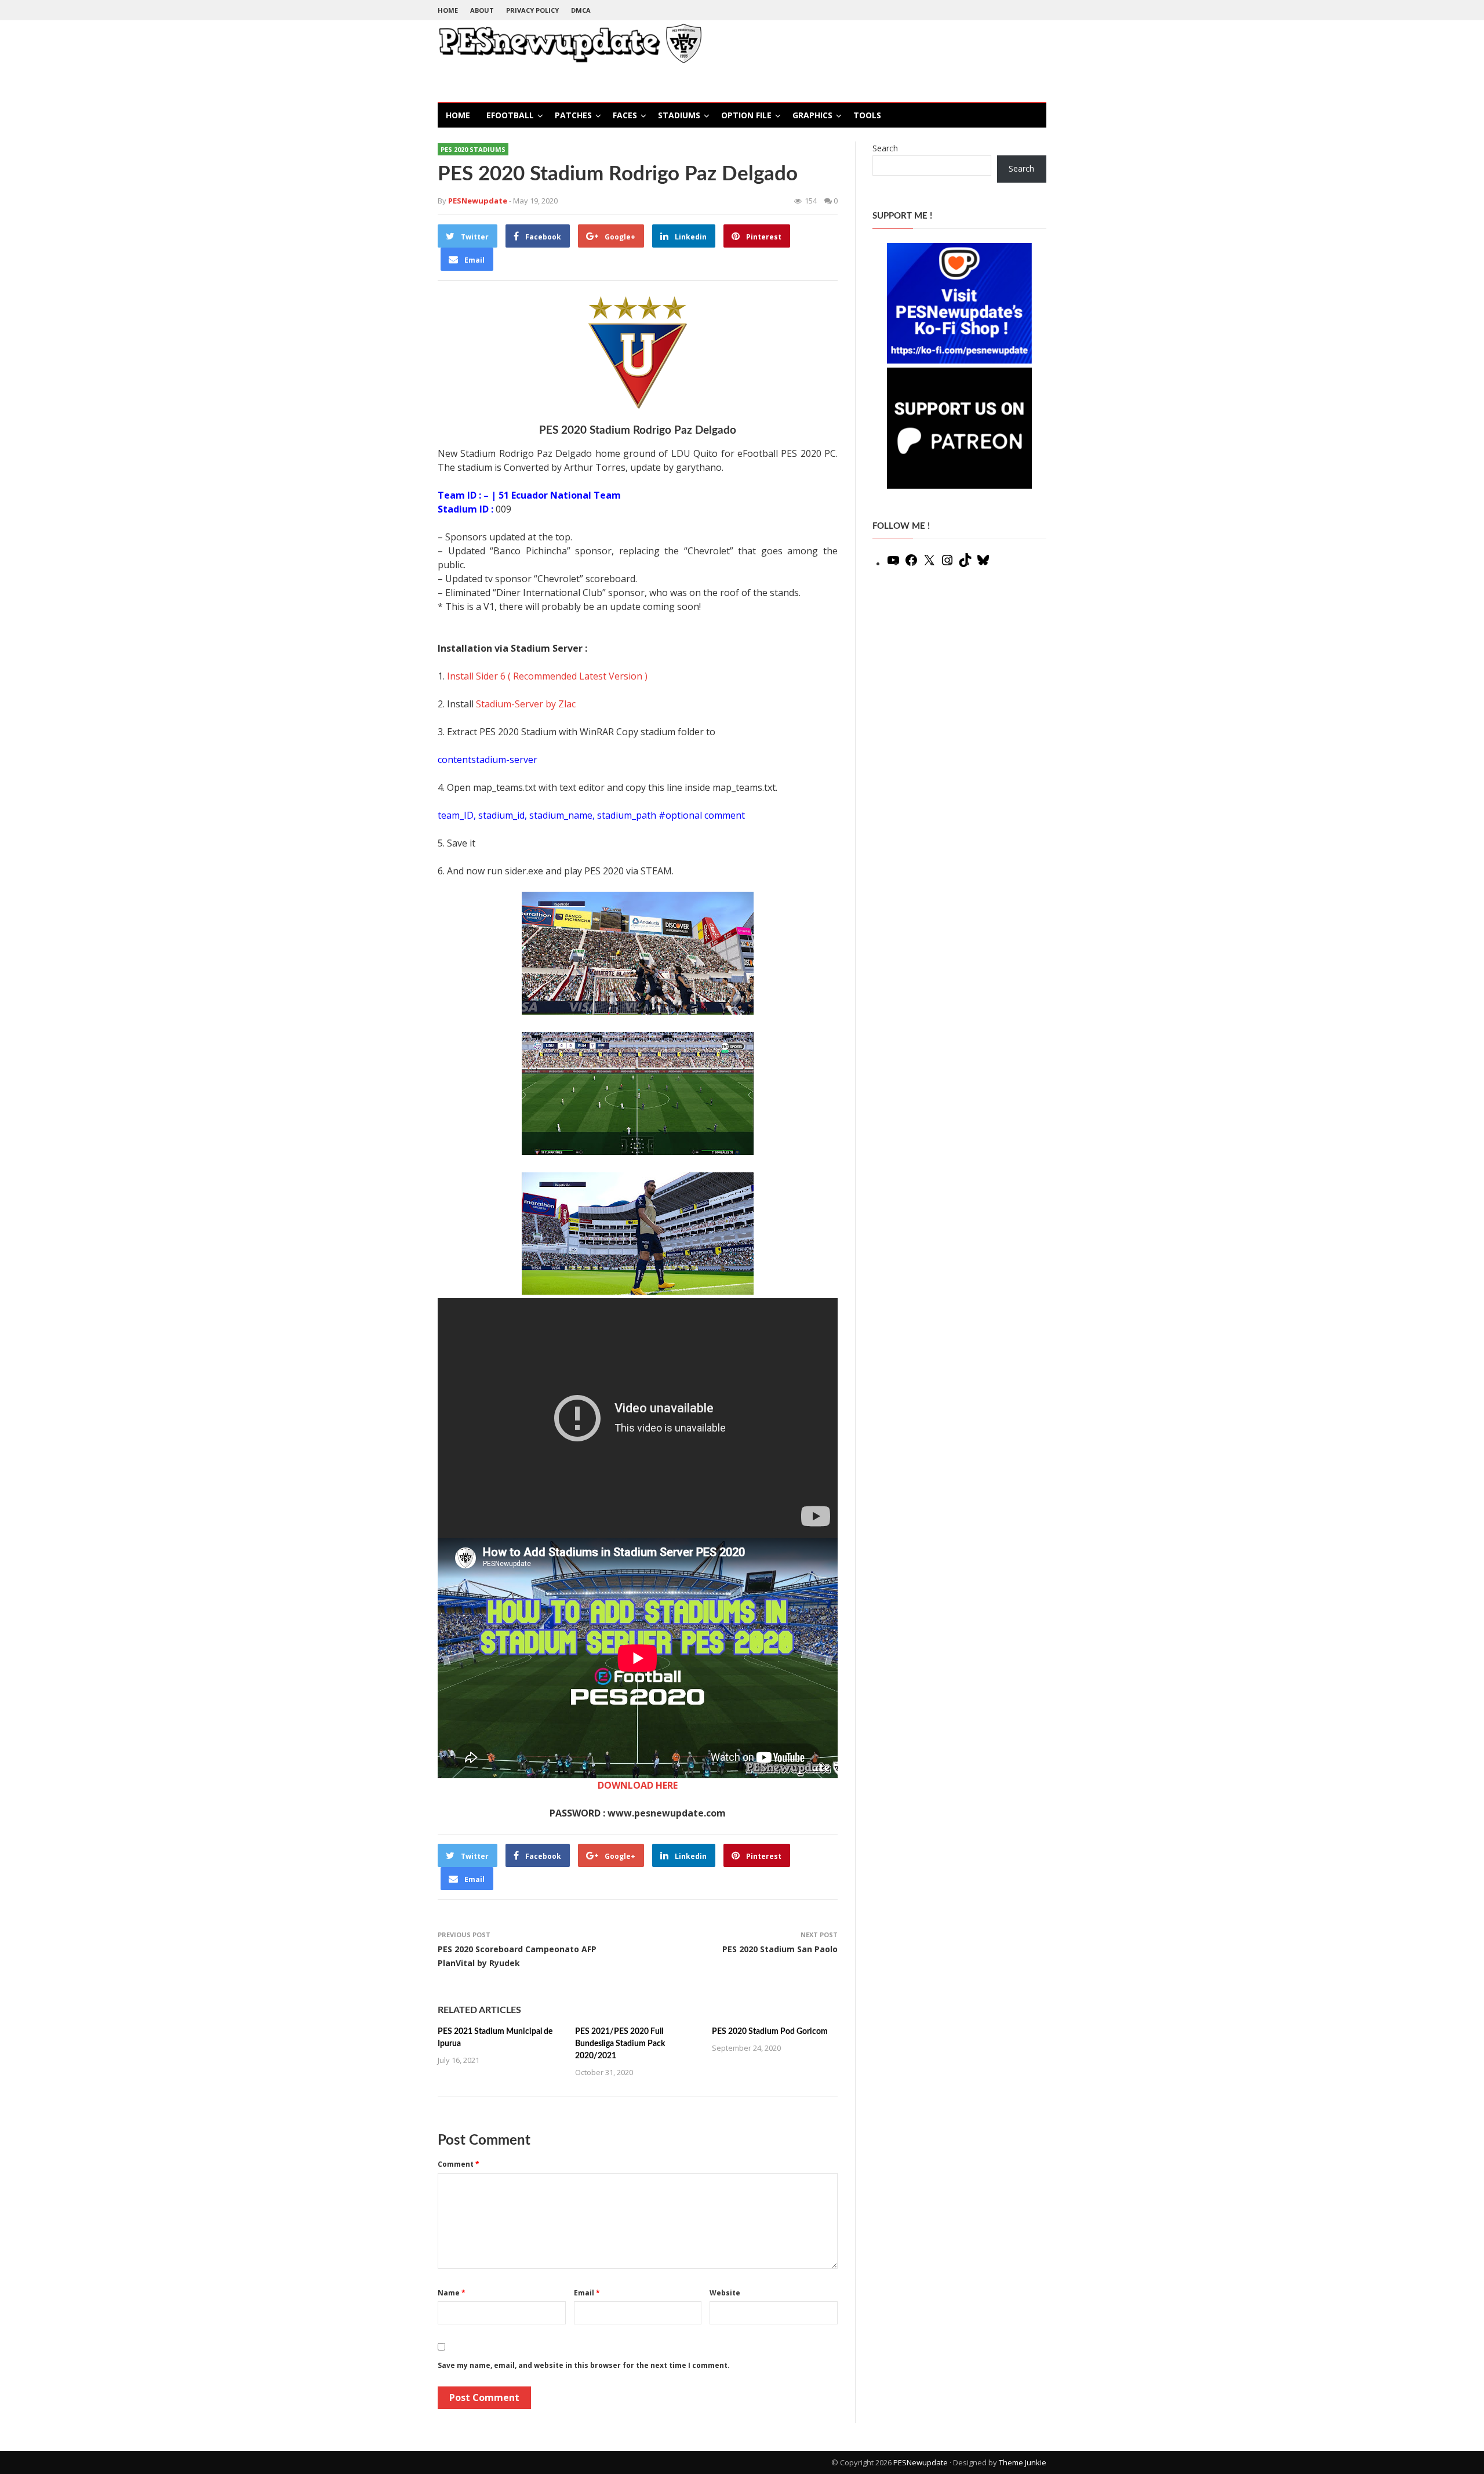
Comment (459, 2164)
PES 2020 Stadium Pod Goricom (770, 2032)
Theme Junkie (1023, 2462)
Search (885, 148)
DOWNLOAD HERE (638, 1785)
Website (725, 2293)
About (482, 10)
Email (587, 2293)
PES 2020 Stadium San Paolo (780, 1949)
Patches (573, 115)
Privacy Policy (532, 10)
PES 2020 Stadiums (473, 149)
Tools (867, 115)
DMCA (581, 10)
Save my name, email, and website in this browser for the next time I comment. (584, 2365)
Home (448, 10)
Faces (625, 115)
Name (452, 2293)
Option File (746, 115)
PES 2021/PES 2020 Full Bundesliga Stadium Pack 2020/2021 (620, 2044)
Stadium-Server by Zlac (526, 704)
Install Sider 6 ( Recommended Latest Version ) (547, 676)
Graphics (812, 115)
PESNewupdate (921, 2462)
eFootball (510, 115)
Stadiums (679, 115)
